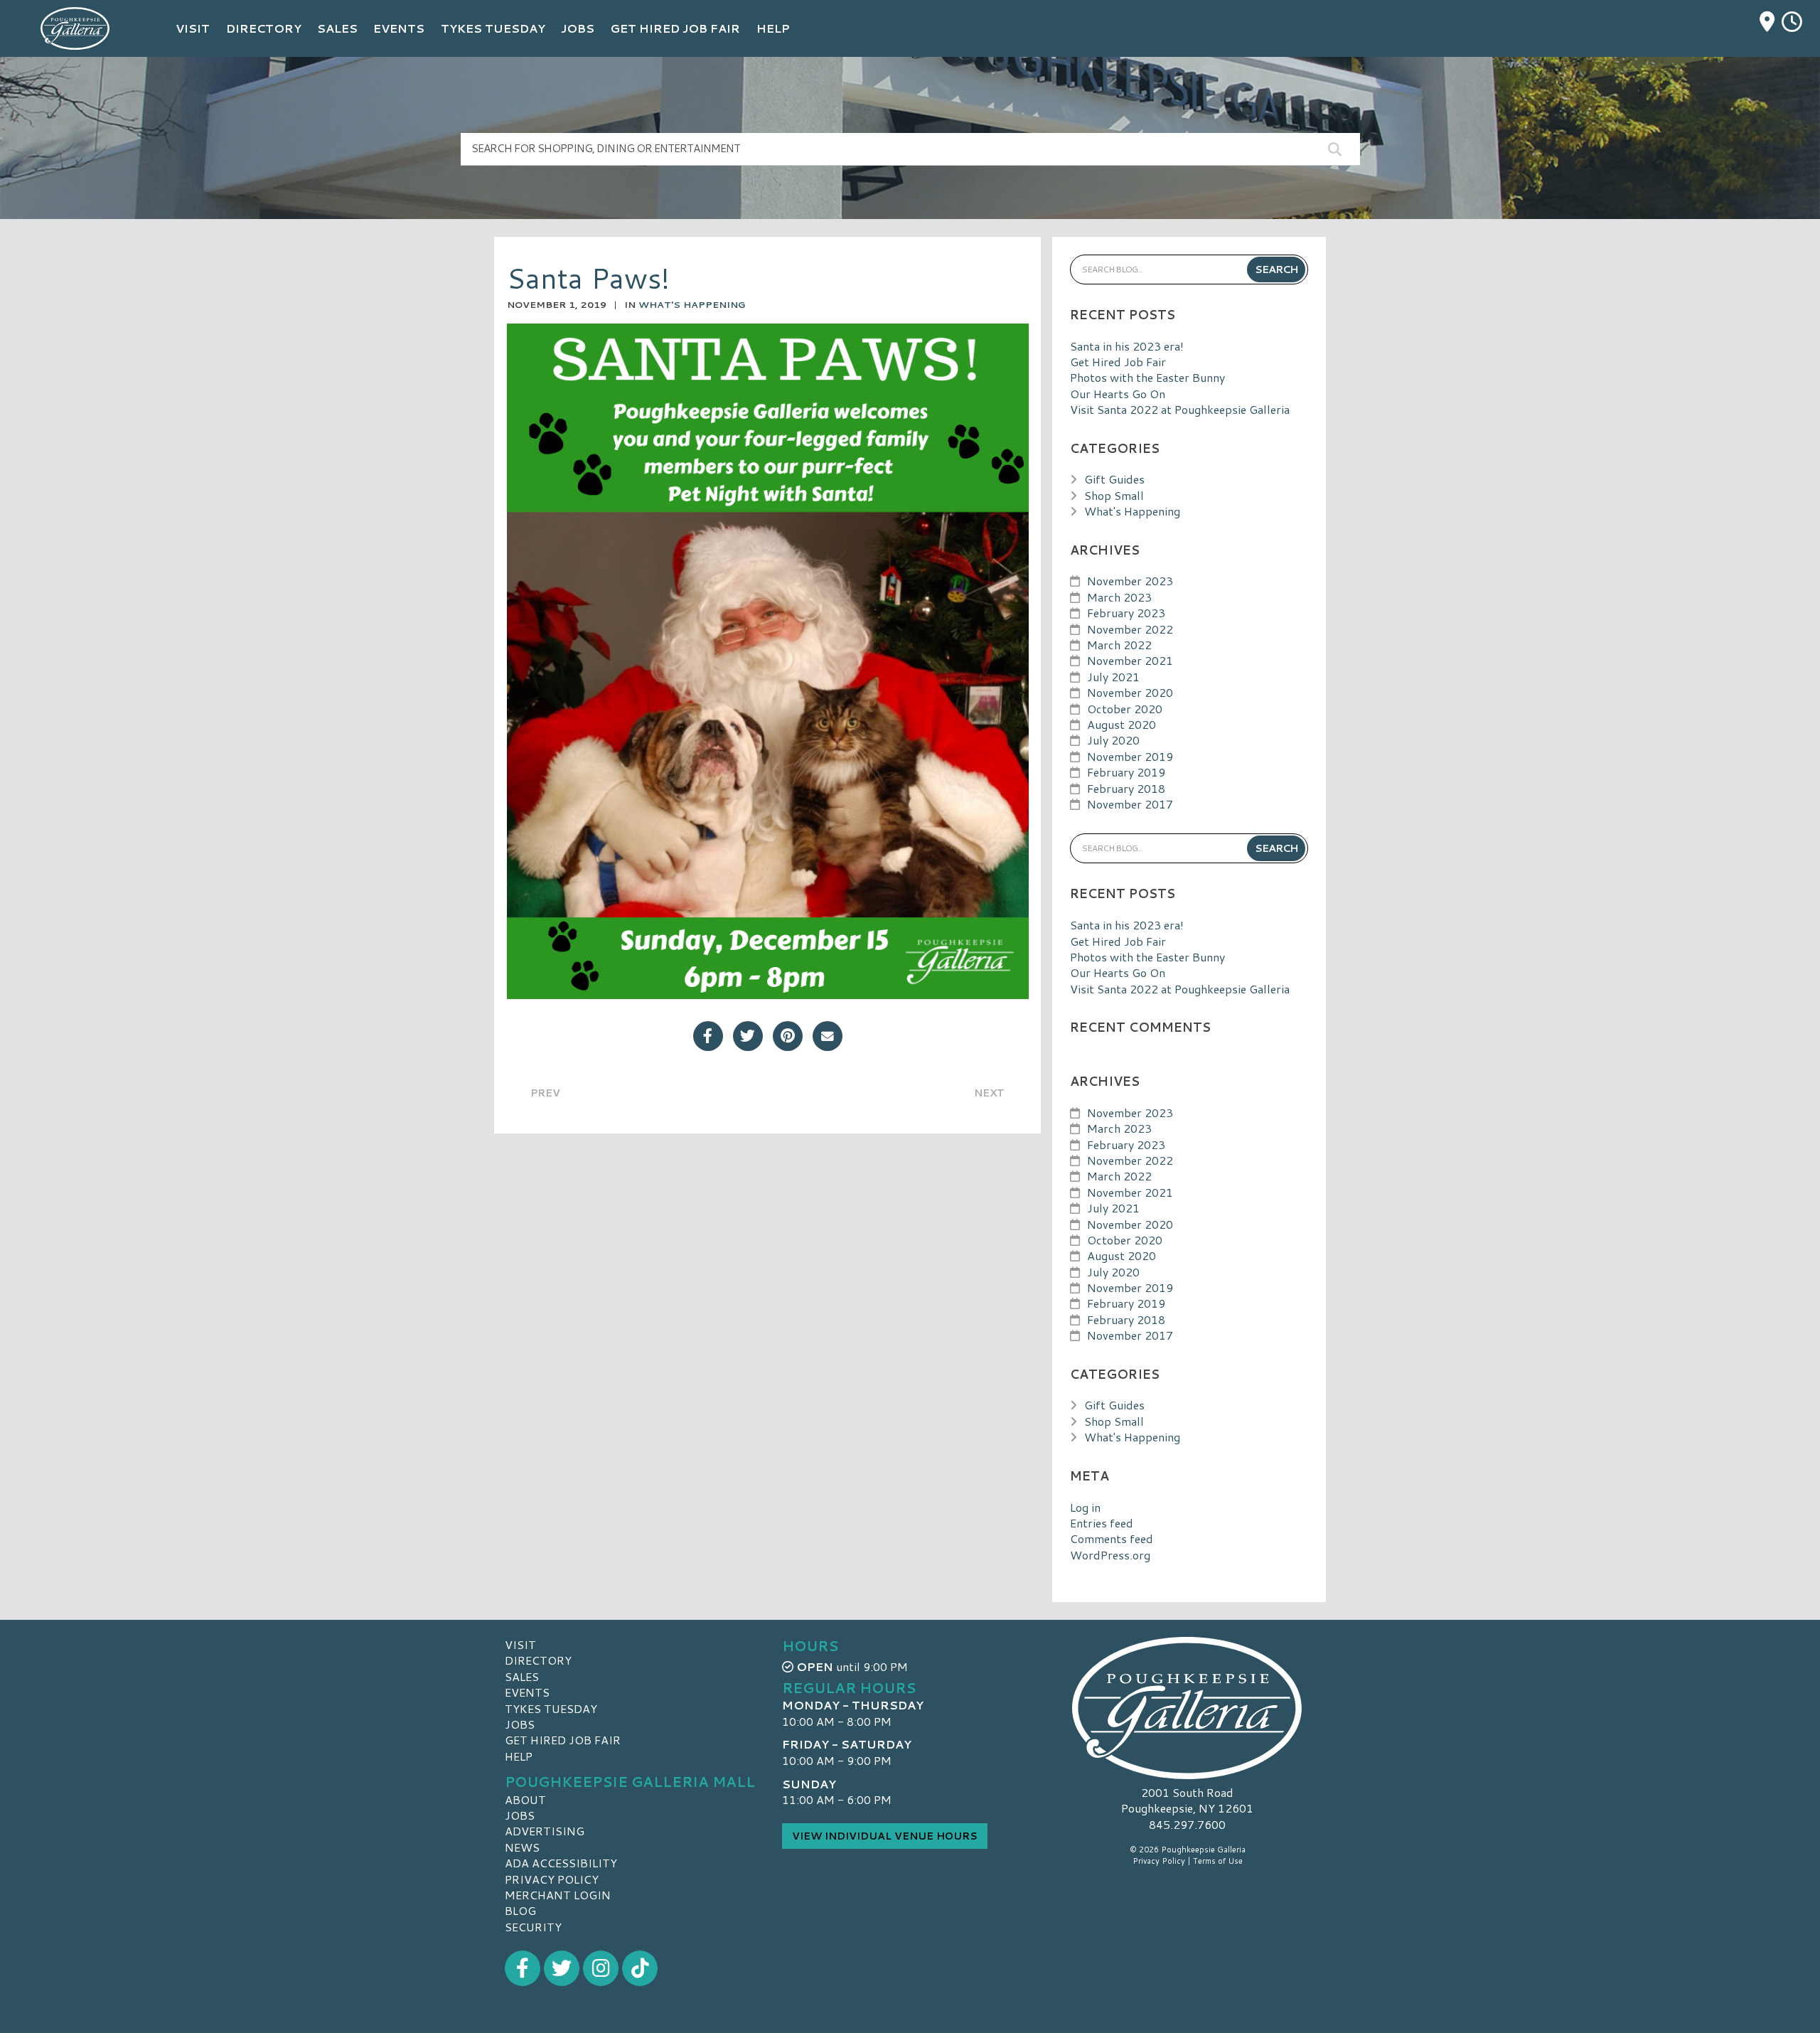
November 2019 (1130, 756)
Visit (520, 1644)
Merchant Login (558, 1895)
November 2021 (1130, 660)
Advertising (545, 1831)
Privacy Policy (552, 1879)
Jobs (520, 1724)
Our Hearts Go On (1118, 394)
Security (533, 1927)
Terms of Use (1218, 1861)
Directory (538, 1660)
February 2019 (1126, 772)
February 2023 (1126, 613)
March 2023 (1119, 597)
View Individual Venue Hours (885, 1836)
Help (519, 1756)
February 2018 (1126, 788)
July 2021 (1113, 677)
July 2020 (1113, 740)
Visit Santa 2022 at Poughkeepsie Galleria (1180, 409)
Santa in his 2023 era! (1127, 346)
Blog (520, 1910)
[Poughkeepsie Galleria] (1187, 1708)
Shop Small (1114, 495)
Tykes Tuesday (551, 1708)
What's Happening (692, 304)
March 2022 (1119, 645)
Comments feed (1112, 1538)
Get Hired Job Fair (1118, 362)
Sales (522, 1676)
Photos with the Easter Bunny (1147, 377)
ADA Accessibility (561, 1863)
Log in (1085, 1507)
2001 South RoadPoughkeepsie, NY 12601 (1187, 1800)
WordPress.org (1110, 1555)
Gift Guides (1114, 479)
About (525, 1799)
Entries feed (1102, 1523)
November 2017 (1130, 804)
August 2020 (1122, 724)
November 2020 (1130, 692)
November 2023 (1130, 581)
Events (527, 1692)
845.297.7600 (1187, 1825)
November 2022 (1130, 629)
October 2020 (1125, 709)
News (522, 1847)
